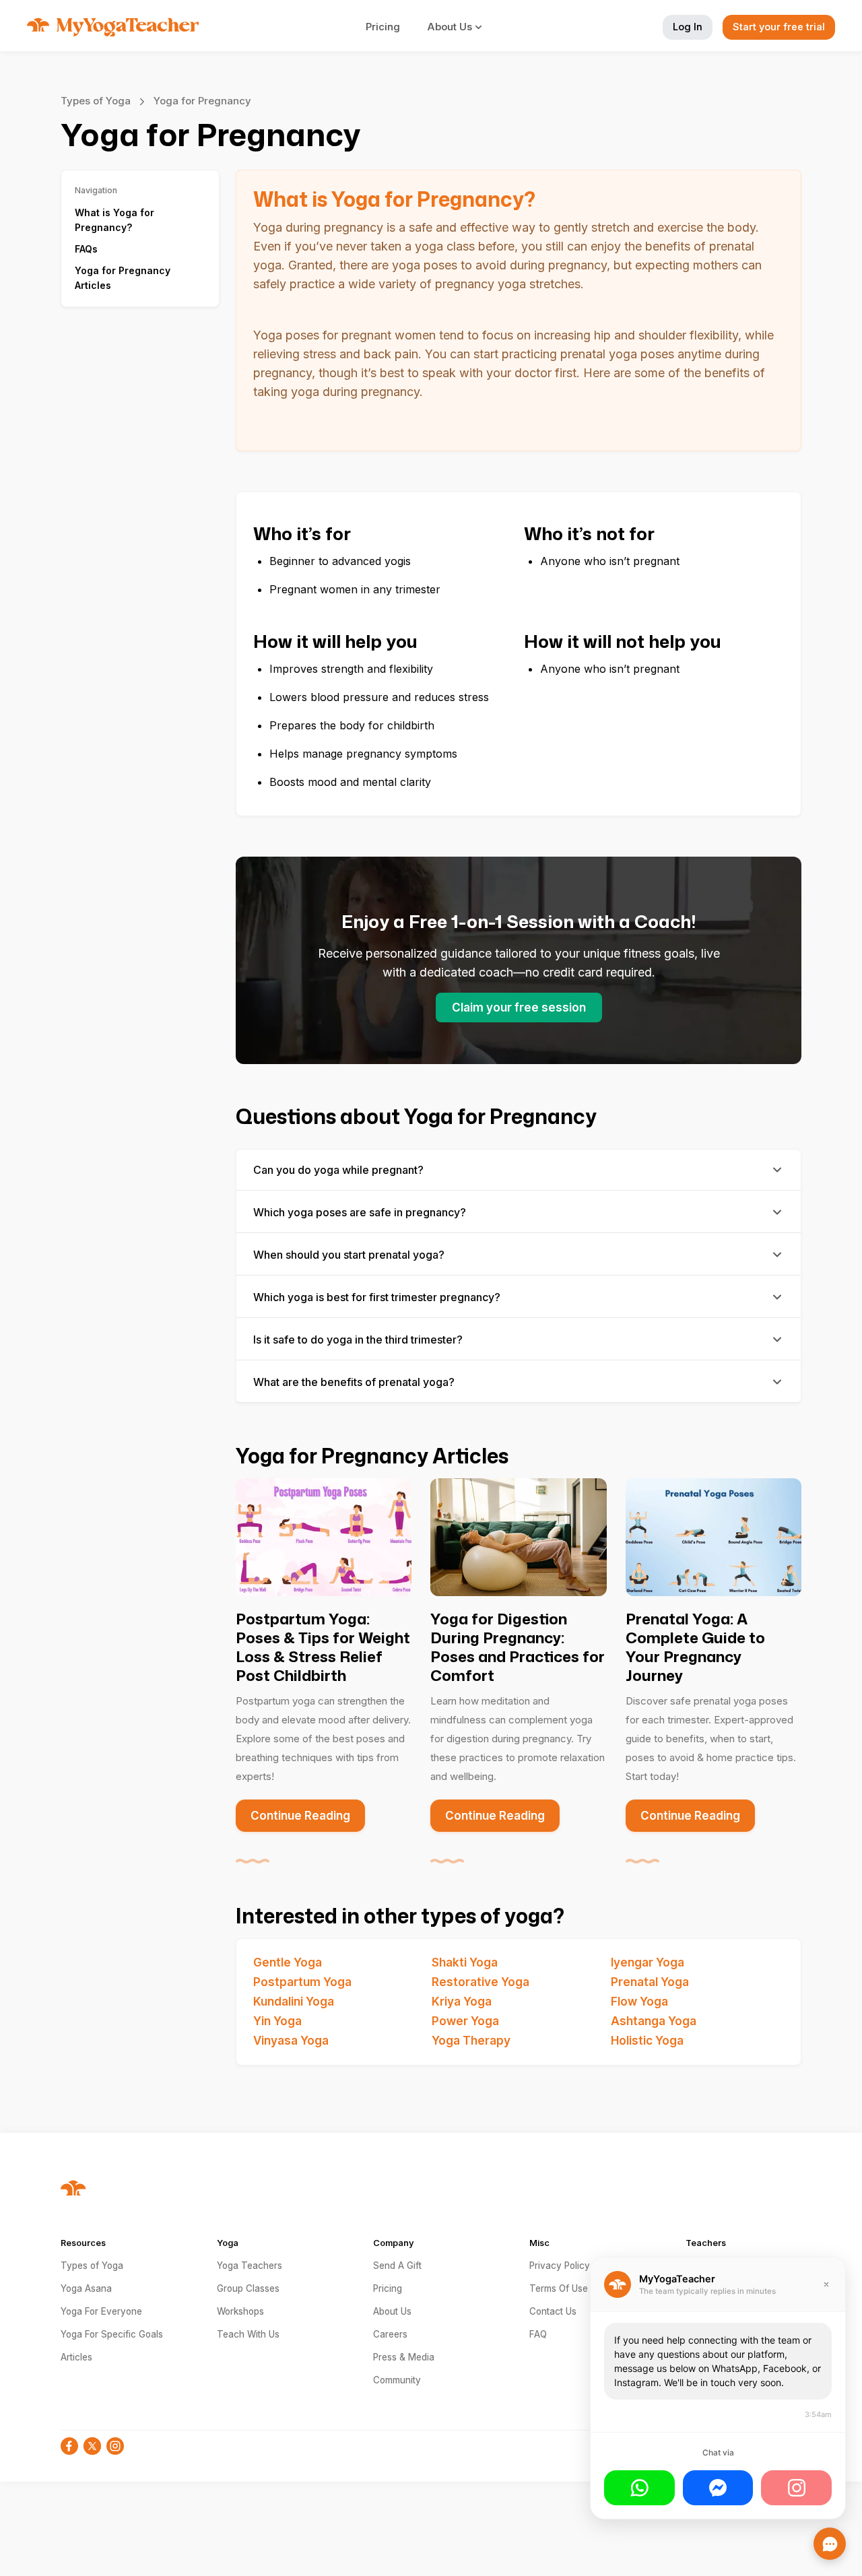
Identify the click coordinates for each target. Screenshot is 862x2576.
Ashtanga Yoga (654, 2021)
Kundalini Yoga (294, 2002)
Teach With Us (248, 2334)
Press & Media (404, 2357)
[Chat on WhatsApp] (639, 2488)
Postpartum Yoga (302, 1982)
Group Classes (248, 2288)
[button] (462, 27)
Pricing (383, 27)
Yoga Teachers (250, 2266)
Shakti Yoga (465, 1962)
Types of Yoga (96, 101)
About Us (392, 2311)
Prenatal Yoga (650, 1982)
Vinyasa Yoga (291, 2041)
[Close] (826, 2284)
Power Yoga (465, 2021)
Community (397, 2380)
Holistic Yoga (647, 2041)
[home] (113, 27)
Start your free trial (779, 27)
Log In (688, 27)
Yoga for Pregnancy (202, 101)
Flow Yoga (639, 2002)
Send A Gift (397, 2266)
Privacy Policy (560, 2266)
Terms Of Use (559, 2288)
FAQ (538, 2334)
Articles (76, 2357)
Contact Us (553, 2311)
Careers (390, 2334)
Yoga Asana (86, 2288)
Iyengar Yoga (648, 1962)
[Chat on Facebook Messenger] (718, 2488)
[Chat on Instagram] (796, 2488)
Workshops (240, 2311)
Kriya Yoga (462, 2002)
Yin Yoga (277, 2021)
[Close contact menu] (830, 2544)
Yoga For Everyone (101, 2311)
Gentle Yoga (288, 1962)
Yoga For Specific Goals (112, 2334)
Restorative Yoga (480, 1982)
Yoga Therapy (471, 2041)
